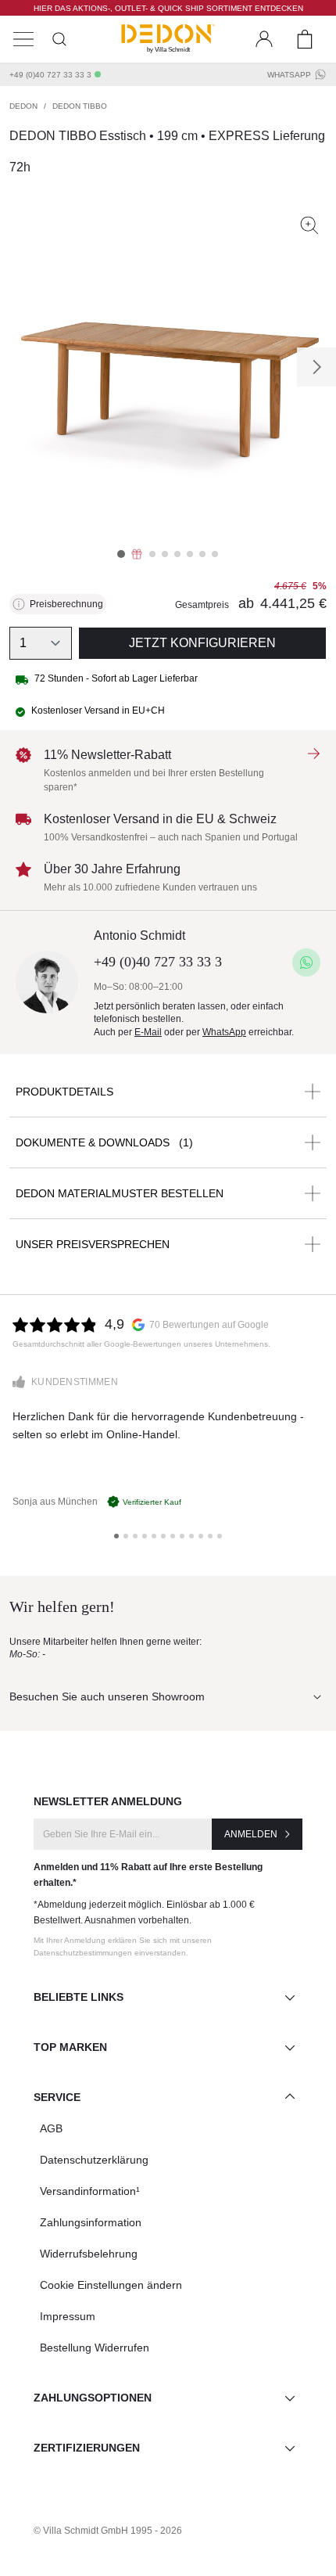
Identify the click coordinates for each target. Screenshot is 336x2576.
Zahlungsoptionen (93, 2398)
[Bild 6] (190, 554)
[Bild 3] (152, 554)
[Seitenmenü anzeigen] (23, 39)
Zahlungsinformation (91, 2222)
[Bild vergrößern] (309, 225)
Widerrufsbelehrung (89, 2254)
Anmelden (251, 1834)
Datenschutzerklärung (94, 2160)
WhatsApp (289, 75)
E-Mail (148, 1032)
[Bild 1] (121, 554)
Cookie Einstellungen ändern (111, 2285)
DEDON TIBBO (80, 106)
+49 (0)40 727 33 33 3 (50, 75)
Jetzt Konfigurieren (202, 643)
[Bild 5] (177, 554)
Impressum (68, 2316)
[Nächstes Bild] (316, 367)
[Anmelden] (264, 39)
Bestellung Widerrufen (95, 2348)
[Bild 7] (202, 554)
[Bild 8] (215, 554)
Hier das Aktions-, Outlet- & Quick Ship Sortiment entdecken (168, 8)
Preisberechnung (66, 604)
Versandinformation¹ (90, 2191)
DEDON (23, 106)
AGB (51, 2128)
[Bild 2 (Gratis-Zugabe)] (137, 554)
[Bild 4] (165, 554)
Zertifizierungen (87, 2448)
